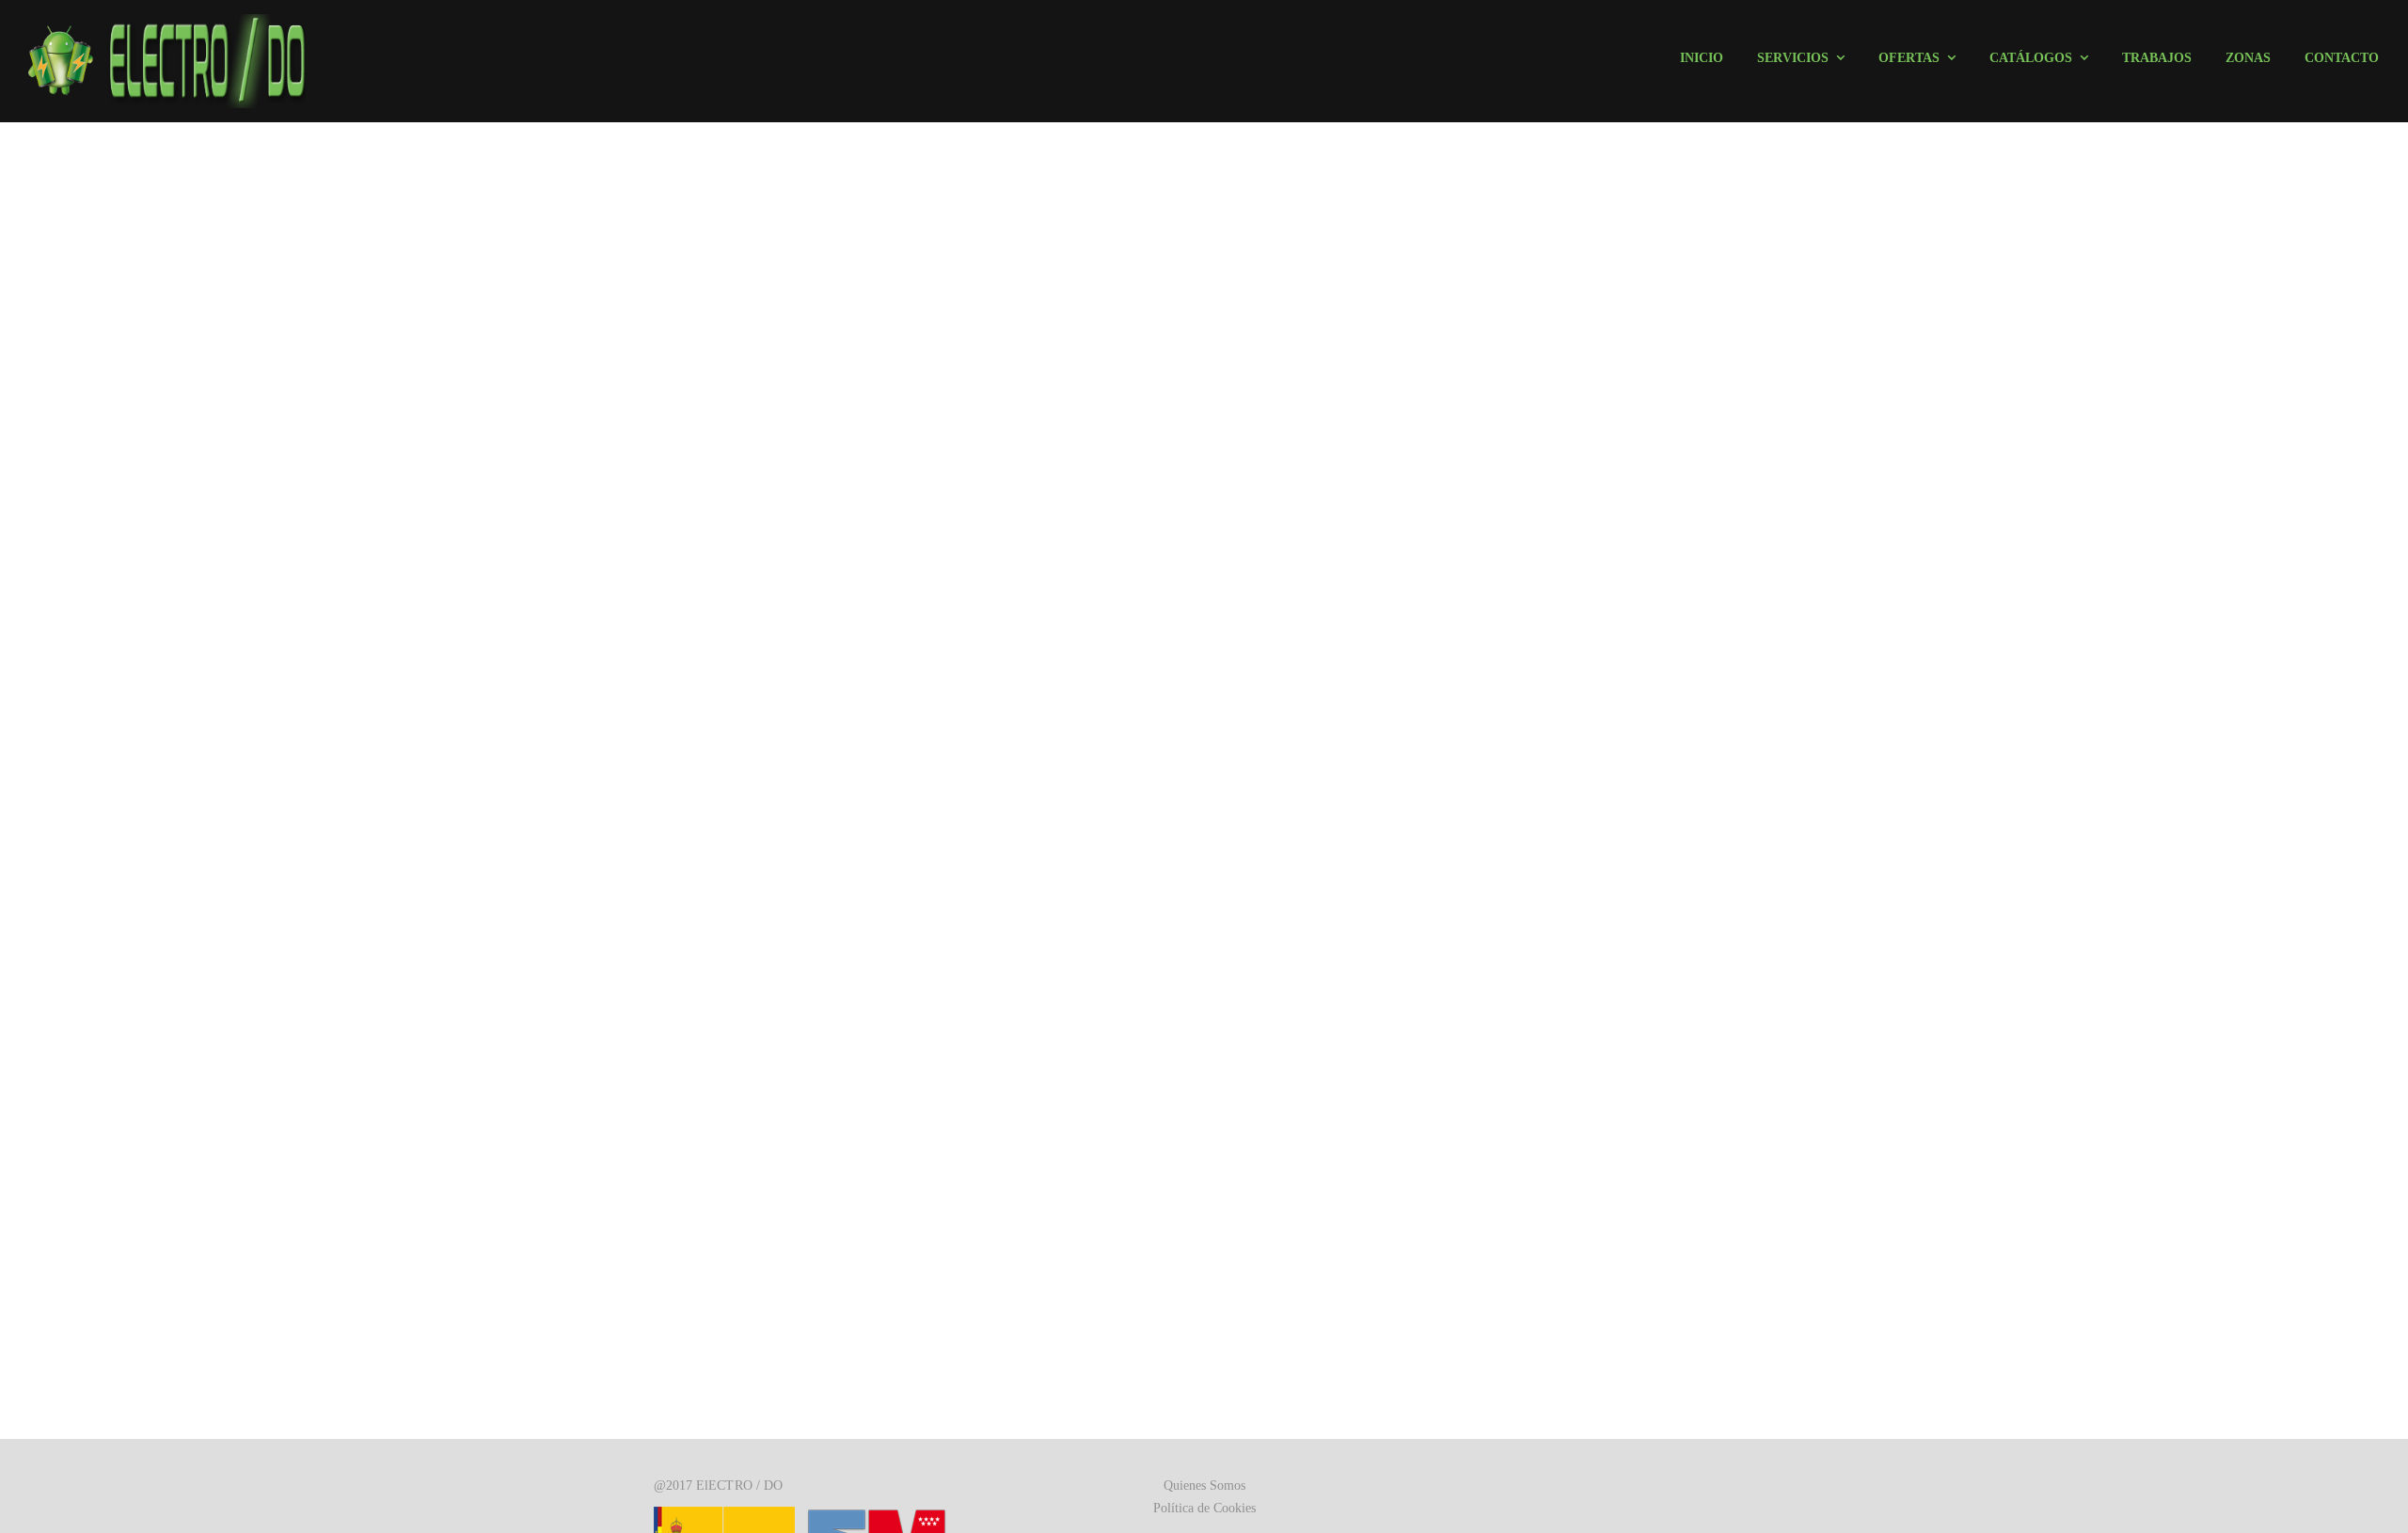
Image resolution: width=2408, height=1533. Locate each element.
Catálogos (2031, 58)
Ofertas (1909, 58)
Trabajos (2157, 58)
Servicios (1793, 58)
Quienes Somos (1204, 1486)
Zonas (2248, 58)
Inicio (1702, 58)
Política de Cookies (1204, 1508)
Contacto (2342, 58)
